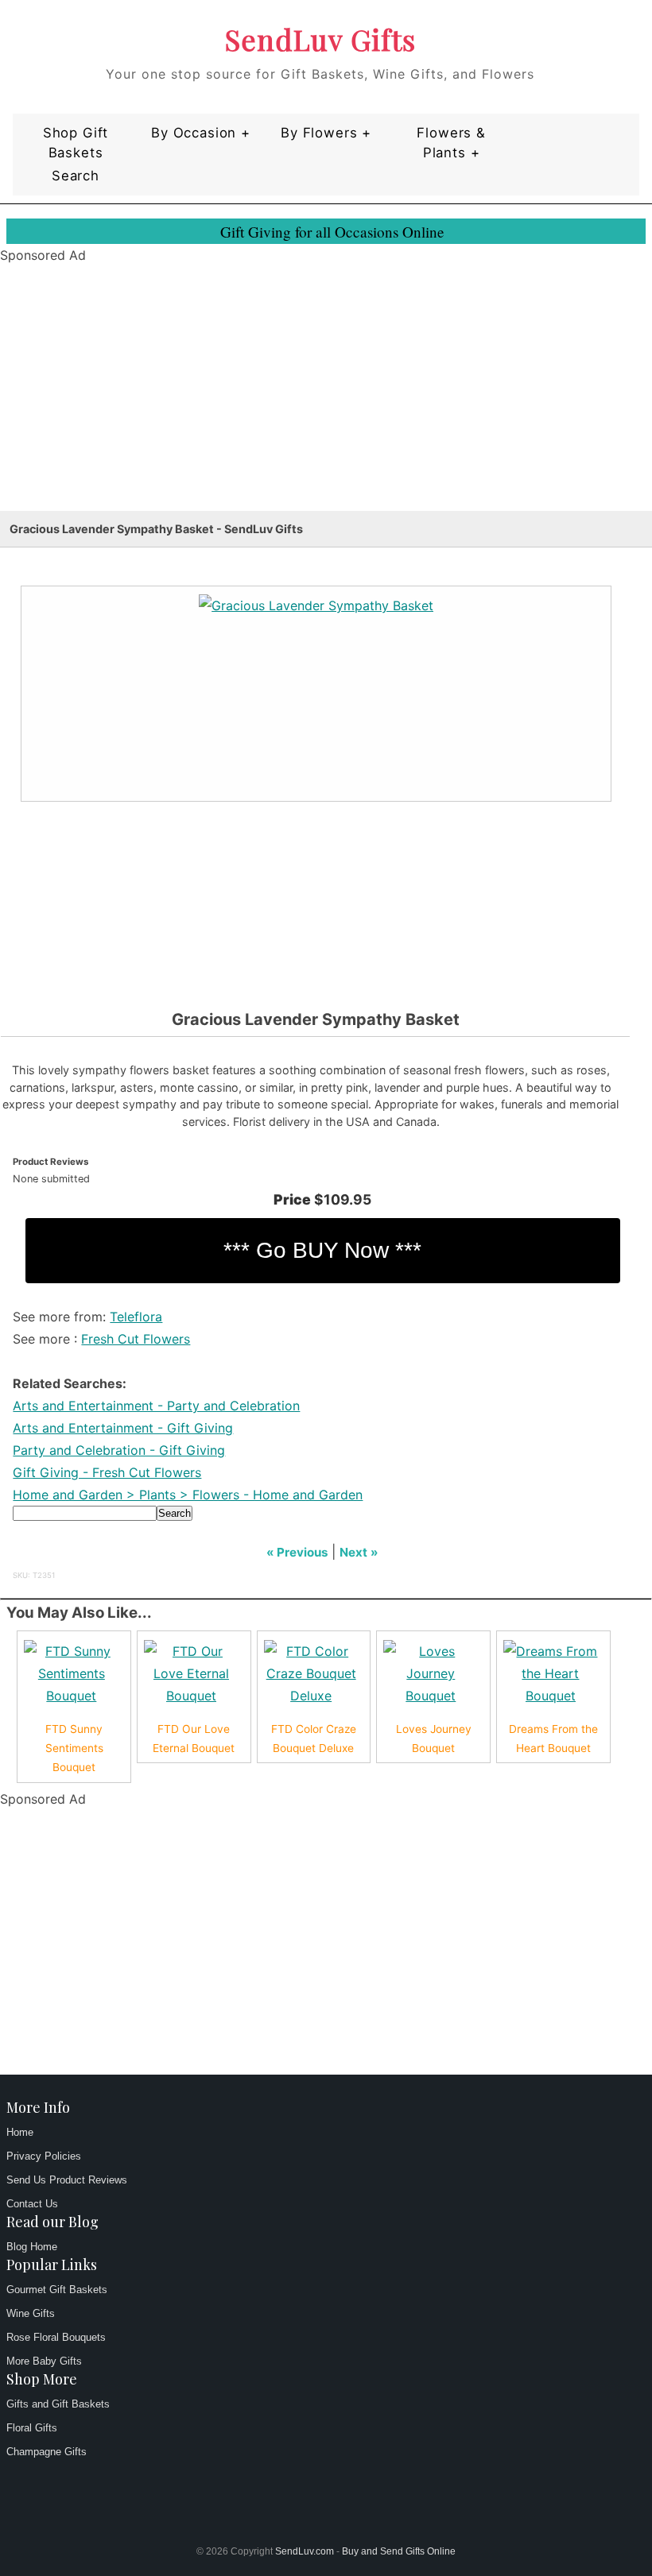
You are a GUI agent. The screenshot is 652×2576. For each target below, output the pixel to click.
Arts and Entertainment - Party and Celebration (156, 1406)
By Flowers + (326, 133)
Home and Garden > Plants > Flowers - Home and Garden (188, 1495)
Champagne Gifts (47, 2452)
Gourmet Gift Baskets (57, 2290)
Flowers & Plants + (451, 143)
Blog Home (32, 2247)
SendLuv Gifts (320, 39)
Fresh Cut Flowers (136, 1339)
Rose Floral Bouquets (56, 2337)
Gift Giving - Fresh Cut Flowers (107, 1472)
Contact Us (32, 2204)
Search (76, 176)
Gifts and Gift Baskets (58, 2404)
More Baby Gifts (44, 2361)
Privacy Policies (44, 2156)
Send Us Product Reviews (67, 2180)
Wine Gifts (31, 2313)
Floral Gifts (32, 2428)
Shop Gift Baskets (76, 143)
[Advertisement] (326, 400)
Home (20, 2132)
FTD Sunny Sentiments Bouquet (74, 1748)
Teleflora (136, 1317)
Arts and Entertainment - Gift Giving (123, 1428)
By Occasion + (201, 133)
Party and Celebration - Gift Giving (119, 1450)
